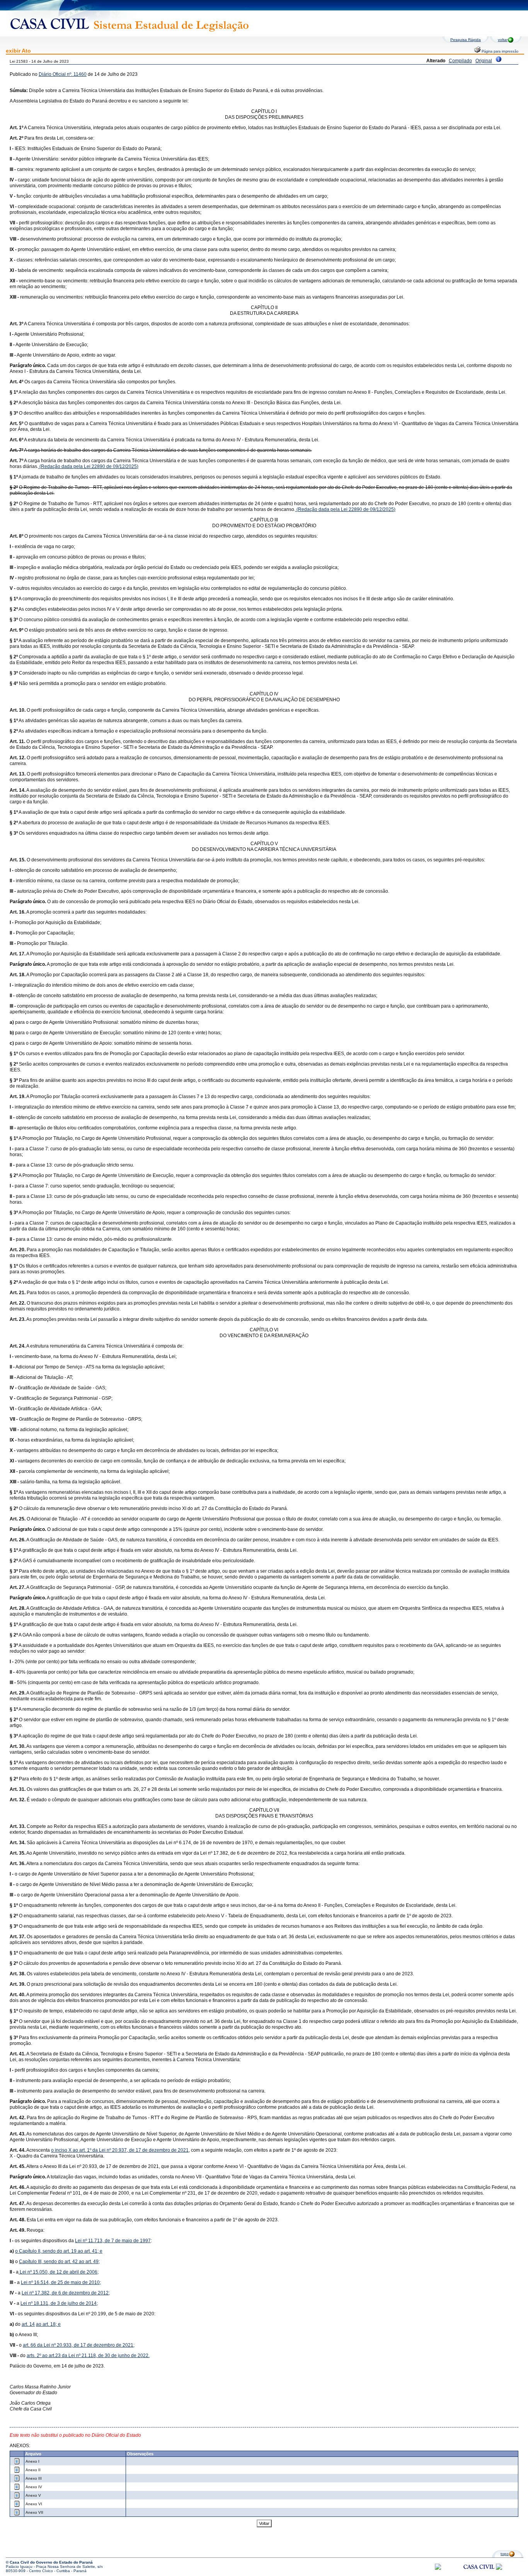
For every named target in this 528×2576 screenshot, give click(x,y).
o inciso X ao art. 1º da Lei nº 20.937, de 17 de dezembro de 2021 (120, 2150)
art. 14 (28, 2324)
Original (484, 61)
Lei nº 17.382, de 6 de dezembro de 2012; (66, 2293)
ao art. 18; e (48, 2324)
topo (505, 2554)
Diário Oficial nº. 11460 (63, 74)
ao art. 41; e (90, 2251)
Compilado (460, 61)
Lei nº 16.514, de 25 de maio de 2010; (61, 2282)
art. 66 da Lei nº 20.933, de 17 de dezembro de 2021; (79, 2345)
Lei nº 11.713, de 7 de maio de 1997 (113, 2241)
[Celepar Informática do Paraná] (438, 2568)
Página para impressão (499, 51)
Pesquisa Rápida (466, 40)
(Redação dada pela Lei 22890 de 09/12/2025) (88, 466)
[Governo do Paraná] (499, 2568)
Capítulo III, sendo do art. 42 (49, 2262)
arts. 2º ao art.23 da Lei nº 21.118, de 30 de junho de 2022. (88, 2356)
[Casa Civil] (479, 2574)
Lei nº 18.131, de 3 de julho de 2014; (59, 2303)
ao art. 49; (89, 2262)
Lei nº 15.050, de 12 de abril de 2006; (59, 2272)
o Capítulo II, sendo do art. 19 (46, 2251)
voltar (503, 40)
